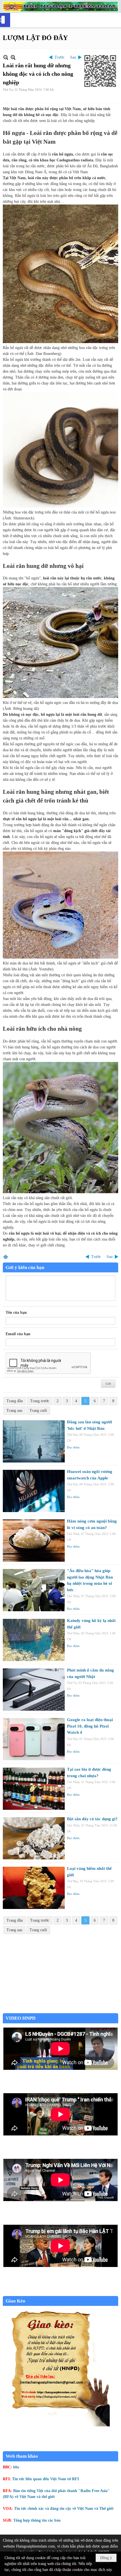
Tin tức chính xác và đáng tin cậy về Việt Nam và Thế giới (64, 2509)
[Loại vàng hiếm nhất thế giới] (34, 1888)
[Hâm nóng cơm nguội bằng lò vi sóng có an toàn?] (34, 1541)
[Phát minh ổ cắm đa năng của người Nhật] (34, 1690)
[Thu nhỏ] (6, 57)
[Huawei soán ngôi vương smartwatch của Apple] (34, 1491)
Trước (60, 57)
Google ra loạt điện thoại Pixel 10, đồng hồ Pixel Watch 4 (90, 1726)
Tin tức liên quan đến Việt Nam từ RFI (45, 2479)
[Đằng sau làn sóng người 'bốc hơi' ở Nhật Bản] (34, 1441)
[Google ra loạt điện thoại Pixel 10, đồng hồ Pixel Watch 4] (34, 1739)
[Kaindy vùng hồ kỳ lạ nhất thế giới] (34, 1640)
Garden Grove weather (60, 2010)
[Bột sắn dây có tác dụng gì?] (34, 1838)
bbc (16, 2467)
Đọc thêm (73, 1447)
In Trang (6, 1257)
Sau (73, 57)
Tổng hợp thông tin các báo (37, 2520)
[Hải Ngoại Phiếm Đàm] (60, 6)
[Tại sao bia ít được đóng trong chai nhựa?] (34, 1789)
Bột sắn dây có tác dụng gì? (92, 1819)
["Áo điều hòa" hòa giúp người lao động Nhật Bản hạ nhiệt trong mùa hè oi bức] (34, 1590)
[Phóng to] (13, 57)
